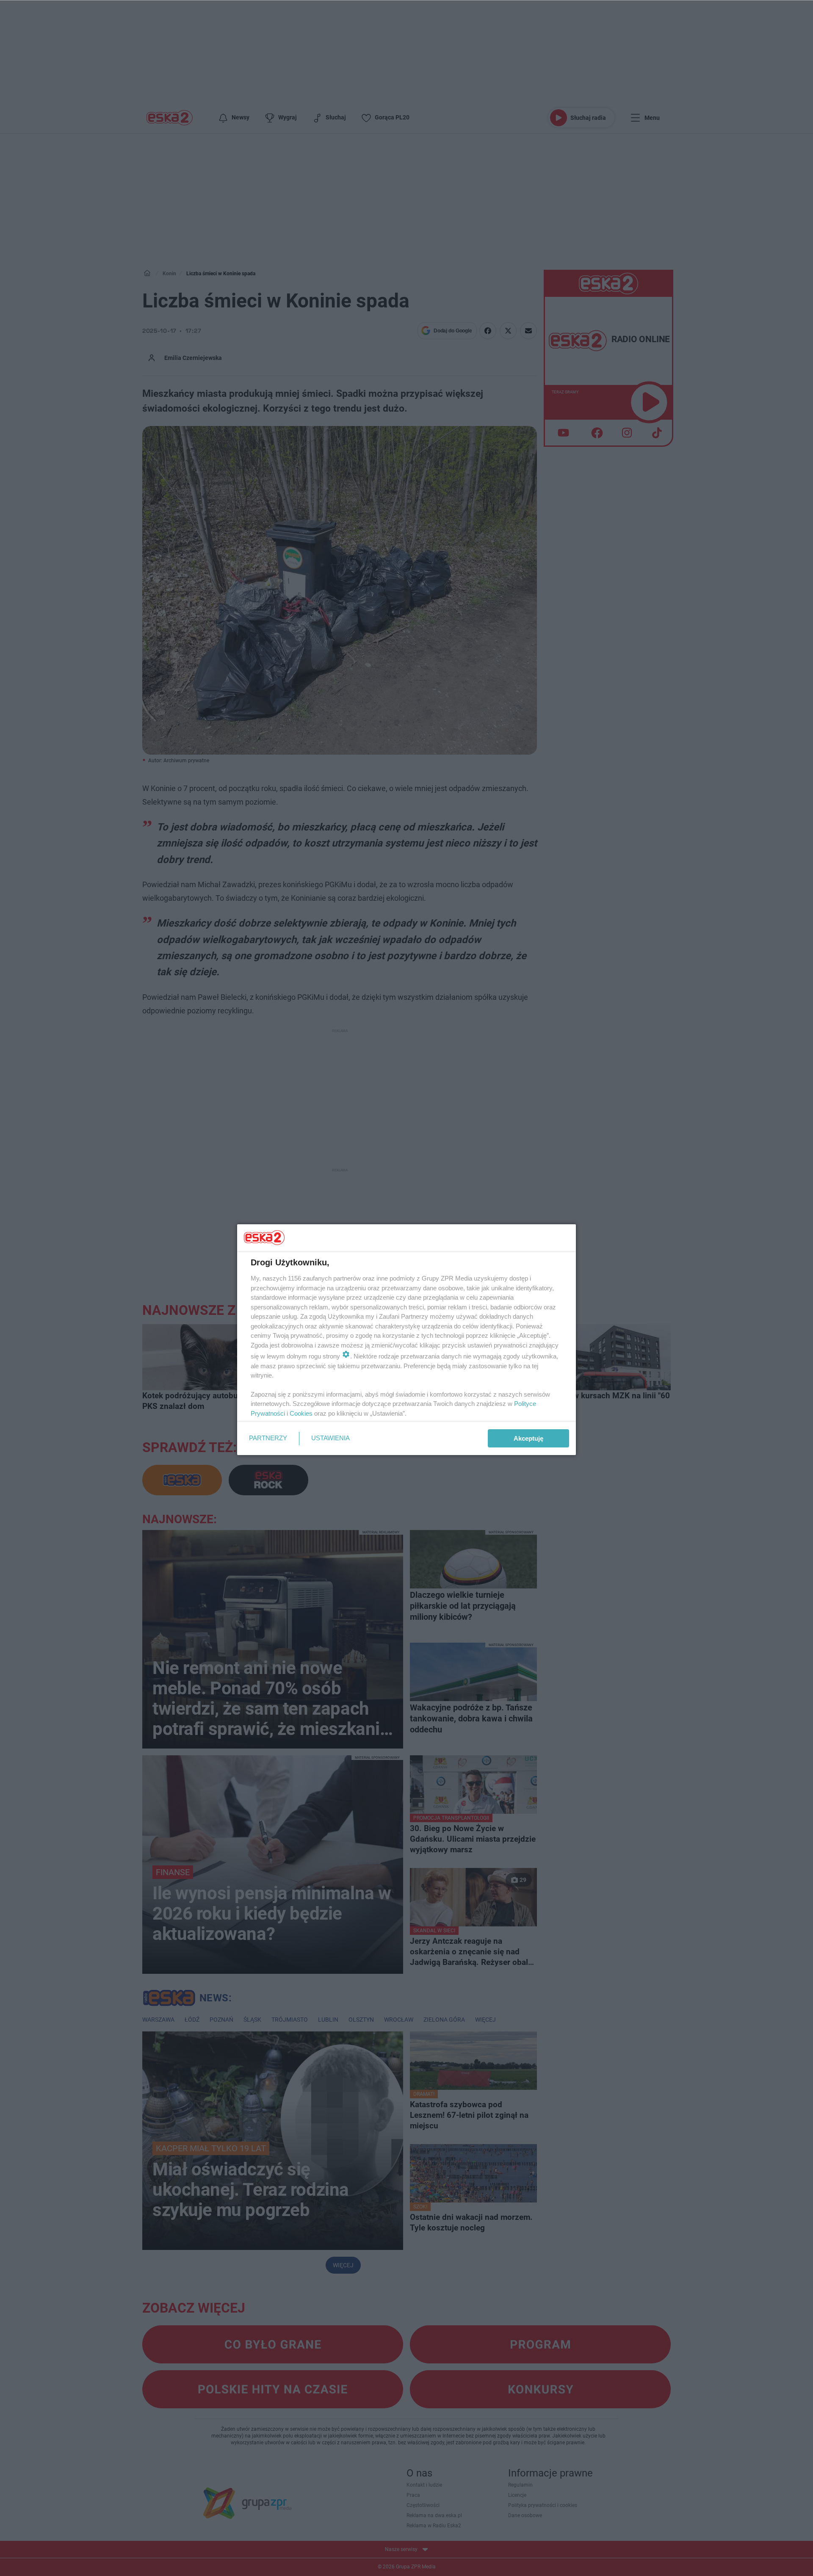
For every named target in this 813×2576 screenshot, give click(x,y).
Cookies (301, 1413)
